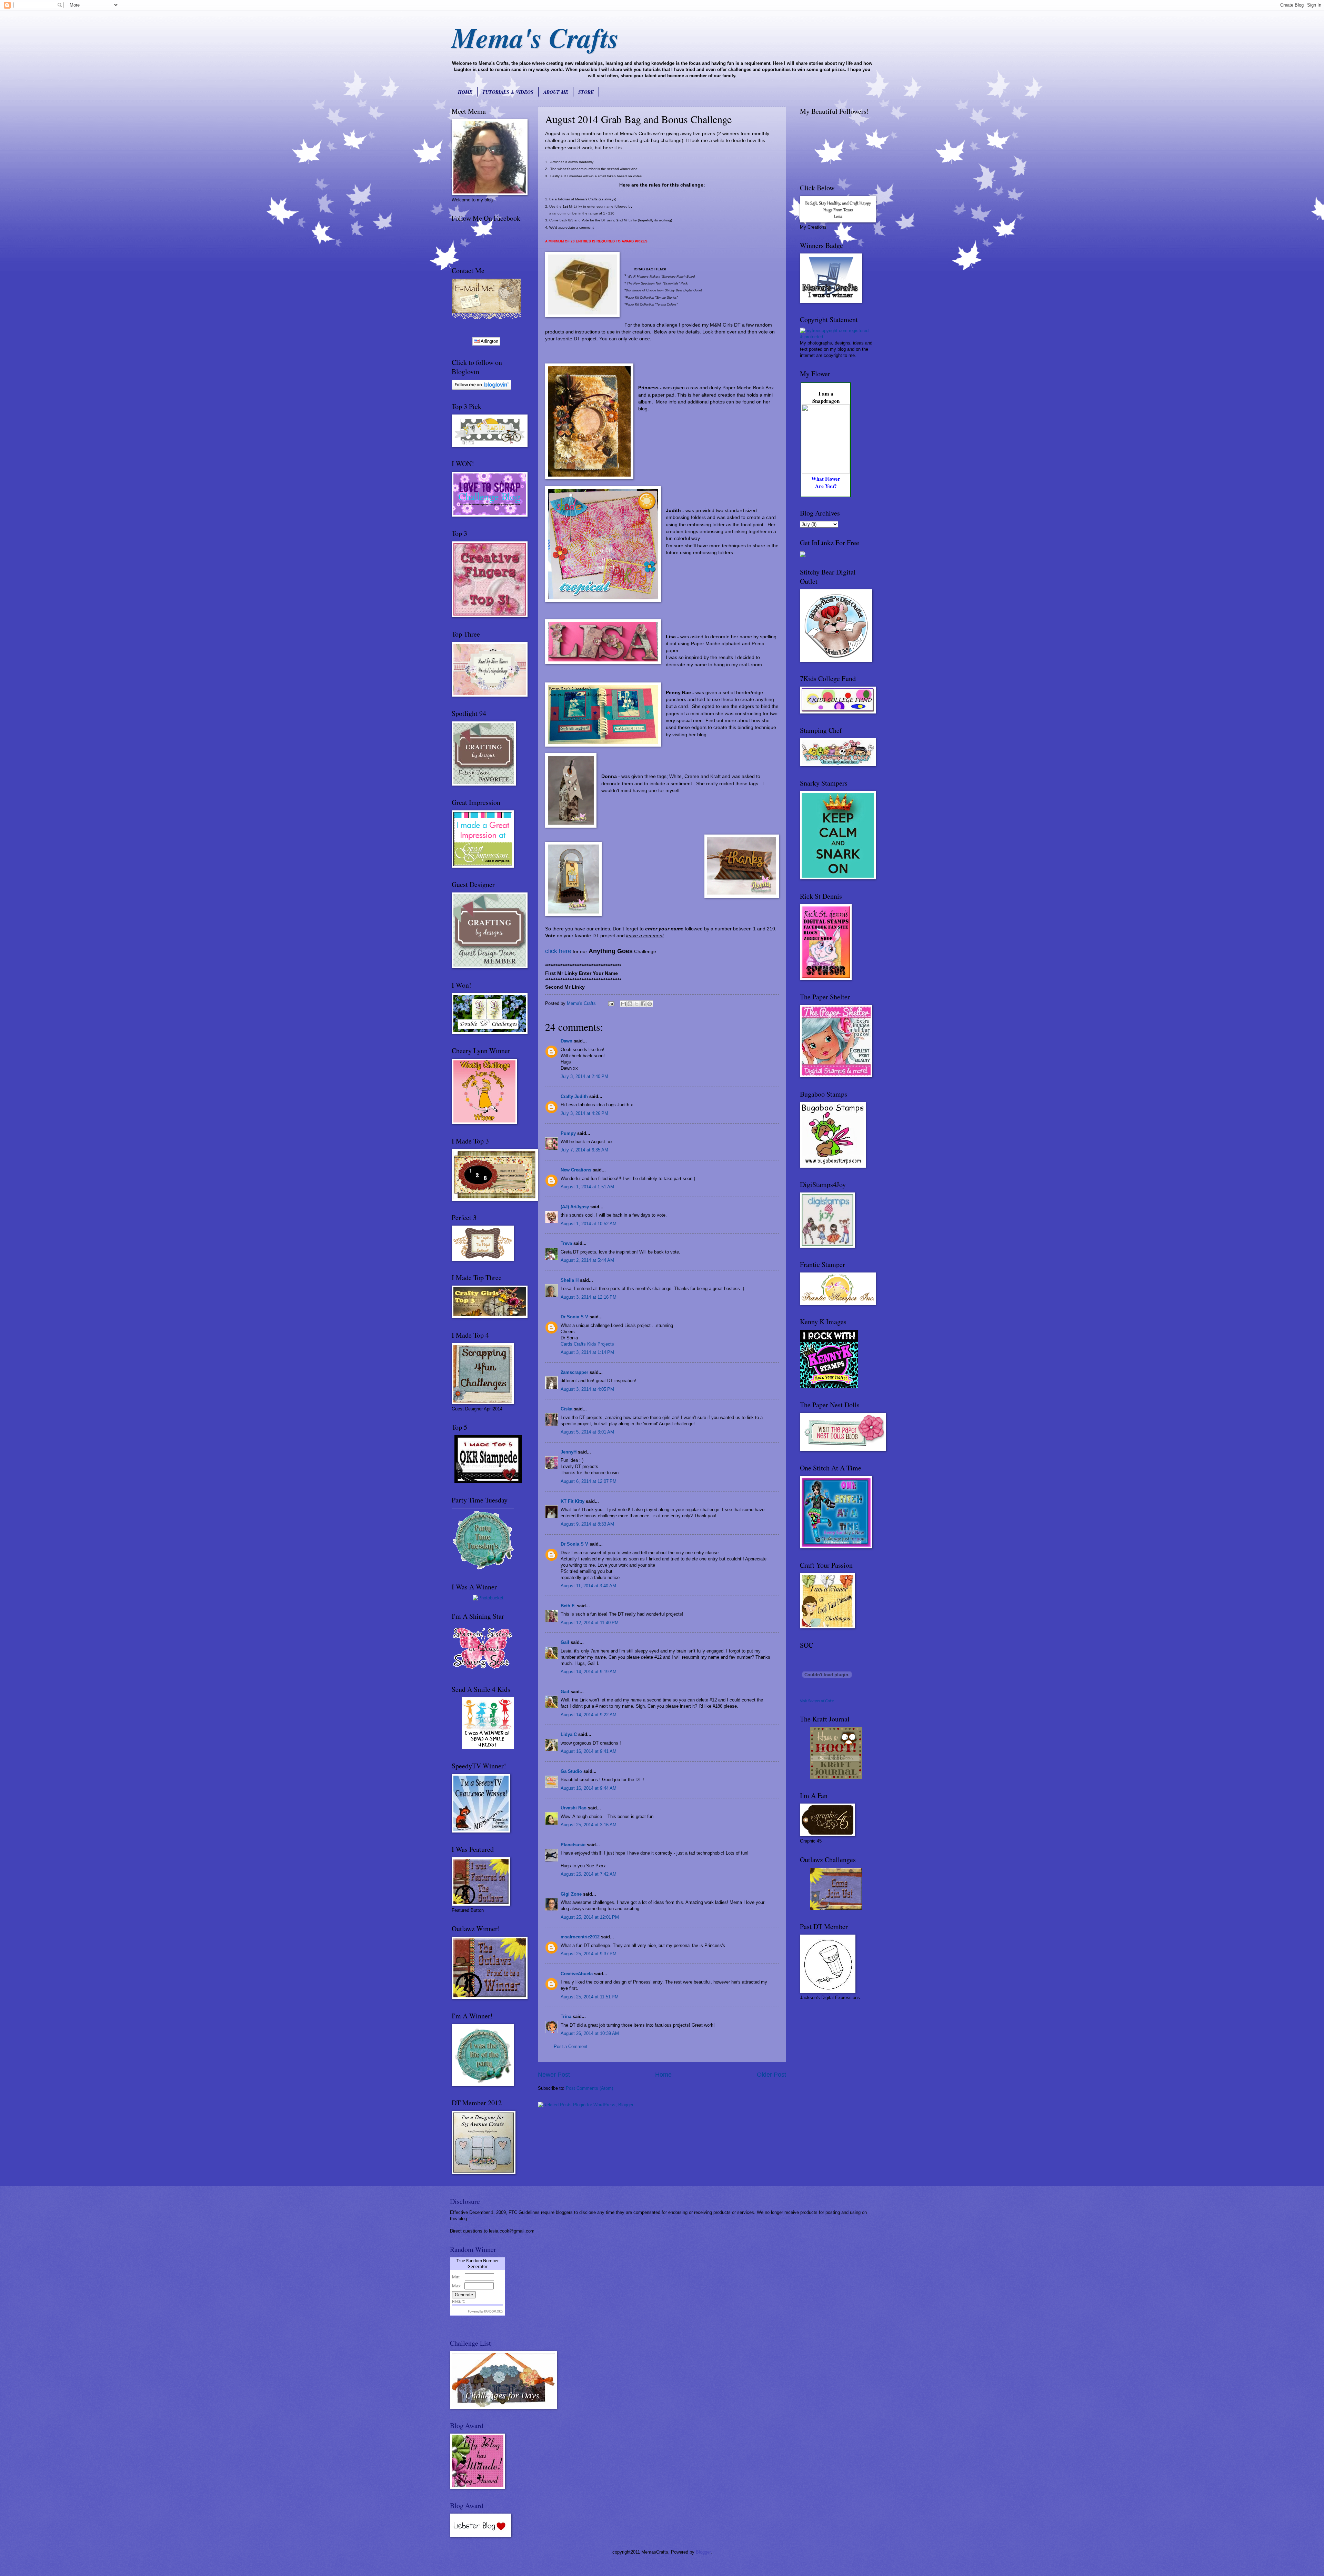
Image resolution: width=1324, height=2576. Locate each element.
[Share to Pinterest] (650, 1004)
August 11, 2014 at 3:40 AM (588, 1586)
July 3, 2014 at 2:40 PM (584, 1076)
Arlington (489, 341)
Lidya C (569, 1734)
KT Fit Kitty (573, 1501)
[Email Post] (611, 1003)
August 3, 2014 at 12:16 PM (589, 1297)
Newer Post (554, 2075)
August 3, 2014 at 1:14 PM (587, 1352)
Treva (566, 1243)
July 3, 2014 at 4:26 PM (584, 1113)
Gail (565, 1642)
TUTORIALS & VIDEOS (508, 92)
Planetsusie (573, 1845)
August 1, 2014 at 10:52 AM (589, 1224)
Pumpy (568, 1133)
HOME (465, 92)
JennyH (569, 1452)
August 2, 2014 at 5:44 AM (587, 1260)
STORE (586, 92)
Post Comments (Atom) (589, 2088)
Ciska (566, 1409)
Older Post (771, 2075)
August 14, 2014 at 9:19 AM (589, 1672)
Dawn (566, 1041)
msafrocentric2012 (580, 1937)
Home (663, 2075)
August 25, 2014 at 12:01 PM (590, 1917)
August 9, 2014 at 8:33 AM (587, 1524)
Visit (817, 1701)
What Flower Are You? (826, 482)
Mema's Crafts (535, 37)
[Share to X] (636, 1004)
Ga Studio (571, 1771)
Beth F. (568, 1606)
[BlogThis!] (630, 1004)
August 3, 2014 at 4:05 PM (587, 1389)
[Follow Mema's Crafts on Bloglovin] (482, 388)
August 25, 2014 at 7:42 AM (589, 1874)
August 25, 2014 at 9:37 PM (589, 1954)
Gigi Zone (571, 1894)
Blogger (703, 2552)
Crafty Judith (574, 1096)
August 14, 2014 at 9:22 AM (589, 1715)
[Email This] (623, 1004)
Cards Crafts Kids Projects (587, 1344)
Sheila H (570, 1280)
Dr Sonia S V (574, 1317)
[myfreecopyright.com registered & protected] (836, 337)
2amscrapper (574, 1372)
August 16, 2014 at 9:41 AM (589, 1751)
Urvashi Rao (574, 1808)
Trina (566, 2016)
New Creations (576, 1170)
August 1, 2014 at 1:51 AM (587, 1187)
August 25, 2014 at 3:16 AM (589, 1825)
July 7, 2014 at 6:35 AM (584, 1150)
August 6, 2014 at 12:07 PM (589, 1481)
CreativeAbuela (577, 1974)
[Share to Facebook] (643, 1004)
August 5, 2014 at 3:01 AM (587, 1432)
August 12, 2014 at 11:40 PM (590, 1623)
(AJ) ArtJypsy (575, 1207)
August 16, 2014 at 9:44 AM (589, 1788)
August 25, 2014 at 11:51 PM (590, 1997)
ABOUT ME (556, 92)
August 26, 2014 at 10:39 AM (590, 2033)
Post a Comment (571, 2046)
